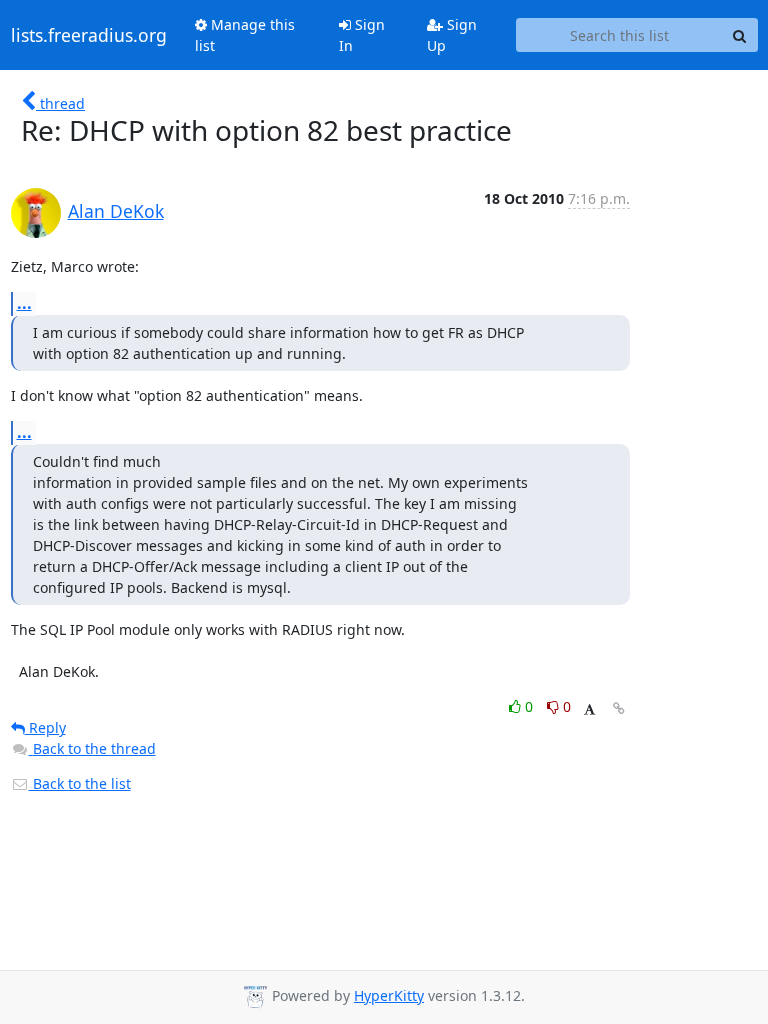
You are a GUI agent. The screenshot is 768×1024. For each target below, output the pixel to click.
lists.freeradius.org (89, 35)
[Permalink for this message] (619, 708)
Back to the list (80, 783)
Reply (45, 727)
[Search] (740, 35)
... (24, 303)
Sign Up (452, 35)
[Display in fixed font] (589, 709)
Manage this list (245, 35)
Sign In (362, 35)
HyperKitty (389, 995)
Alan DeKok (116, 211)
